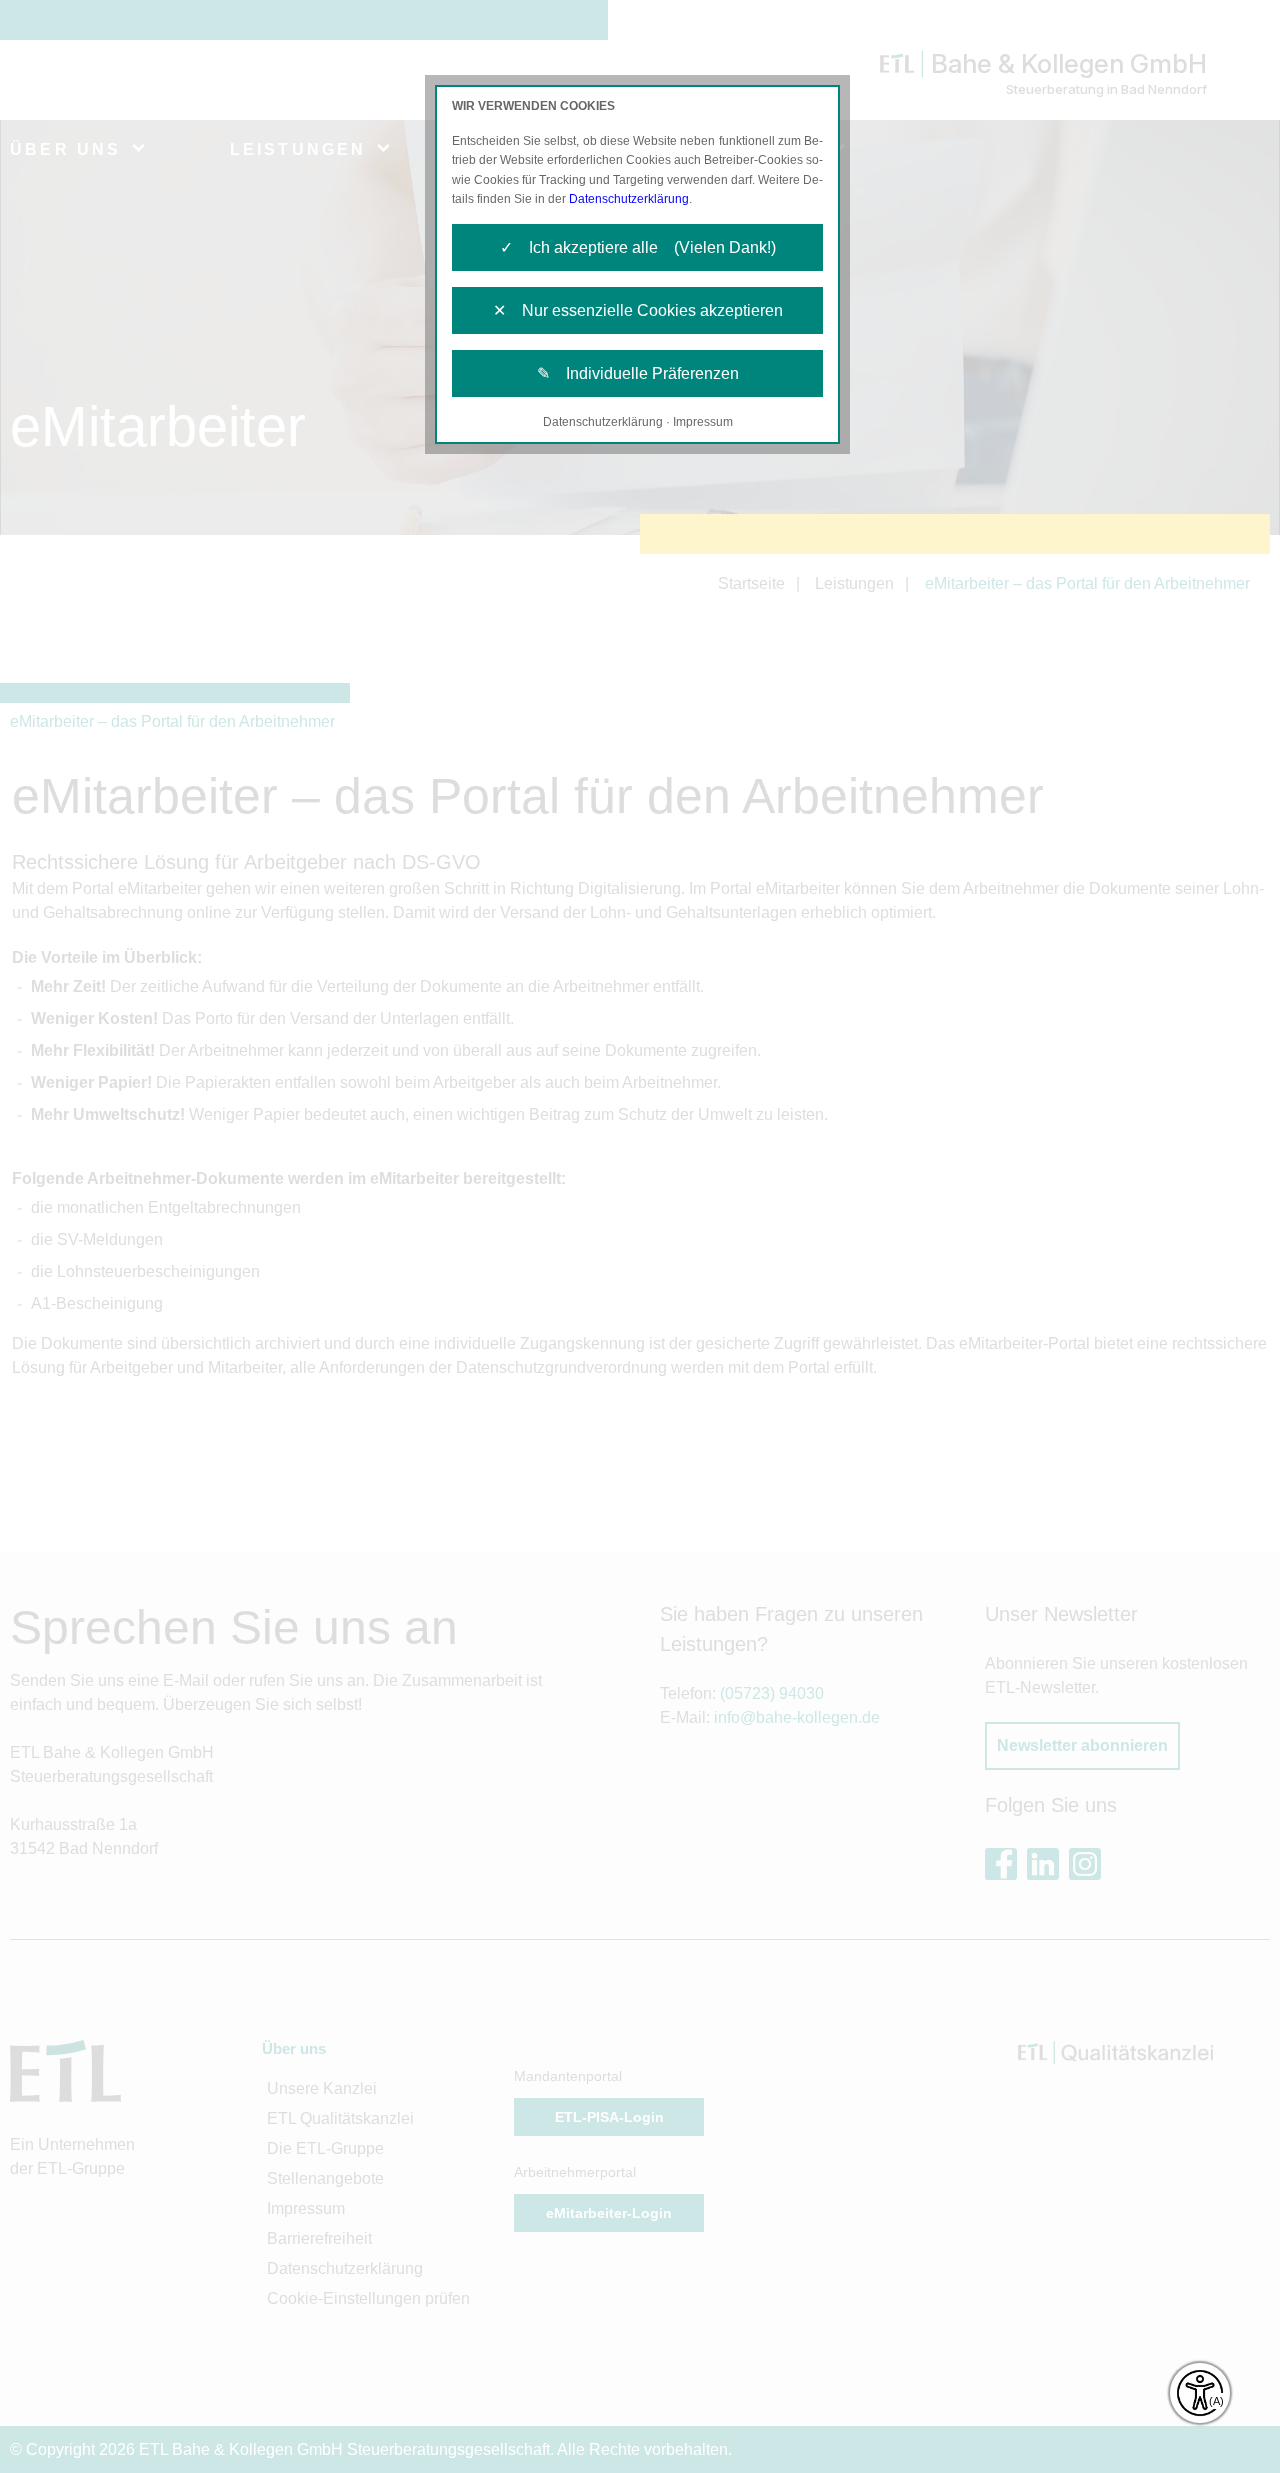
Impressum (703, 422)
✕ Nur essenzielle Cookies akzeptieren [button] (638, 310)
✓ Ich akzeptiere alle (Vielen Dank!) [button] (638, 247)
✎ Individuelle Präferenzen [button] (638, 373)
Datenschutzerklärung (629, 199)
